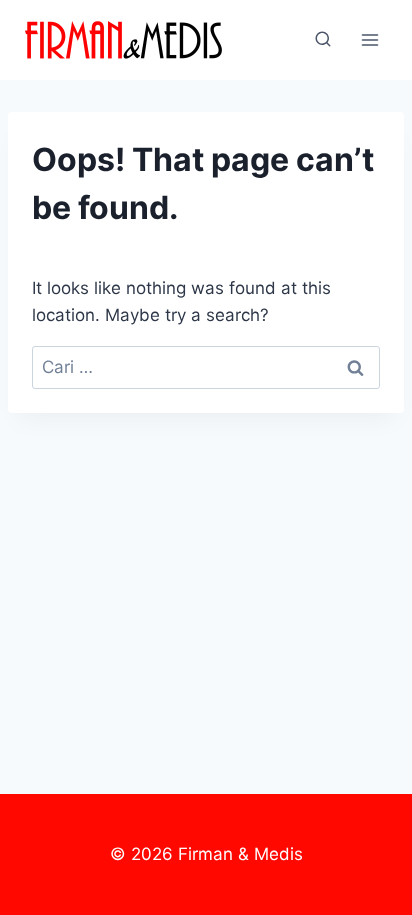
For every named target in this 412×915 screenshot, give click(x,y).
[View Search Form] (323, 40)
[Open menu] (369, 39)
